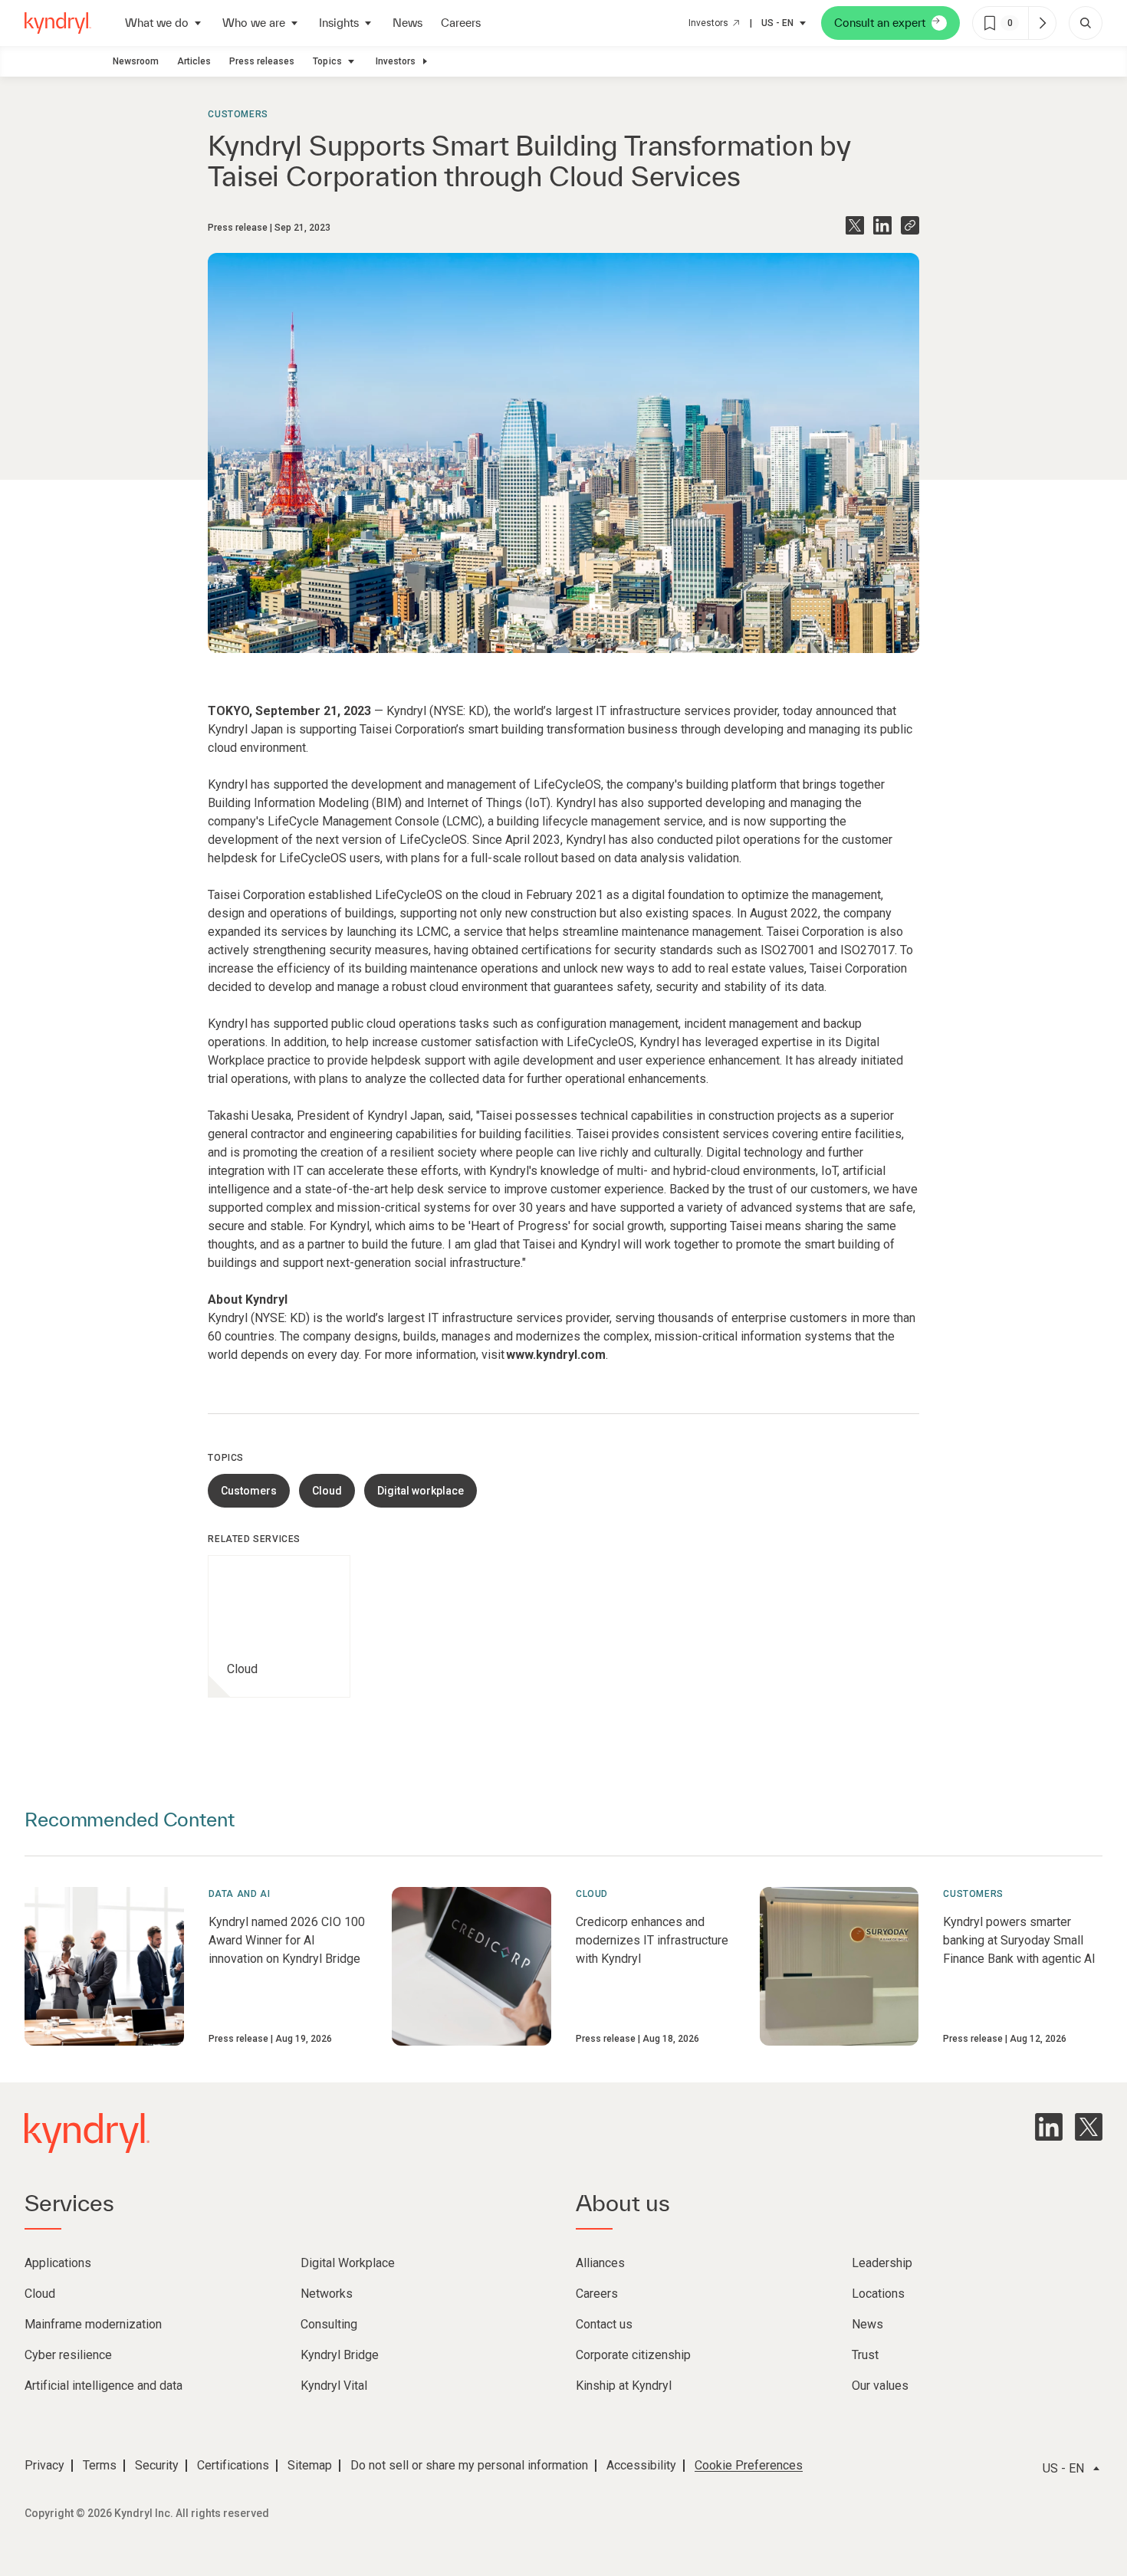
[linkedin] (1049, 2127)
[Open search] (1086, 23)
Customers (238, 114)
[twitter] (1089, 2127)
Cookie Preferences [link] (749, 2465)
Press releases (262, 61)
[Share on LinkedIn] (882, 225)
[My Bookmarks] (1042, 23)
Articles (194, 61)
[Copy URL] (910, 225)
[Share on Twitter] (855, 225)
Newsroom (136, 61)
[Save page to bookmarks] (990, 23)
